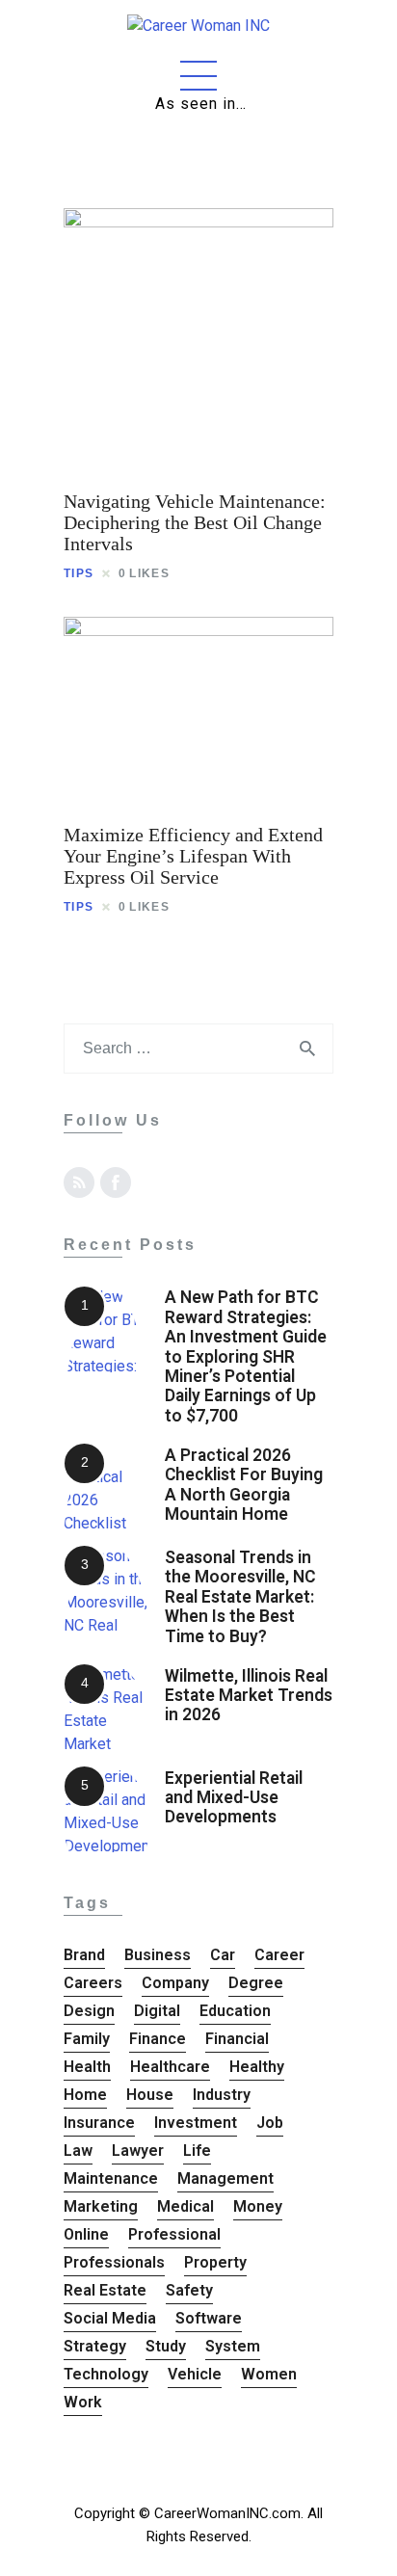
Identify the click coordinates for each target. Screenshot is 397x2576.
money (258, 2206)
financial (237, 2039)
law (78, 2151)
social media (110, 2318)
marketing (101, 2206)
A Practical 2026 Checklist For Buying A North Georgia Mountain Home (244, 1485)
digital (157, 2011)
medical (185, 2206)
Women (269, 2374)
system (233, 2346)
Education (235, 2011)
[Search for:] (198, 1048)
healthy (257, 2067)
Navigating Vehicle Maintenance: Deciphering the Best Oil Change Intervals (195, 522)
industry (222, 2095)
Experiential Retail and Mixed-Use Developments (234, 1798)
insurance (99, 2123)
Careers (93, 1983)
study (166, 2346)
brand (84, 1955)
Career (279, 1955)
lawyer (138, 2151)
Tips (79, 573)
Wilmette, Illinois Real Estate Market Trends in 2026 (249, 1696)
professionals (114, 2262)
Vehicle (195, 2374)
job (270, 2123)
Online (86, 2234)
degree (256, 1983)
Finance (158, 2039)
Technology (106, 2374)
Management (225, 2178)
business (158, 1955)
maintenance (111, 2178)
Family (87, 2039)
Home (85, 2095)
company (175, 1983)
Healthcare (170, 2067)
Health (87, 2067)
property (215, 2262)
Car (223, 1955)
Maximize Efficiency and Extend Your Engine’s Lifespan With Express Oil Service (193, 856)
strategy (95, 2346)
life (197, 2151)
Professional (174, 2234)
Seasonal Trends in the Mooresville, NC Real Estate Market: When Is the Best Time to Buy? (240, 1597)
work (83, 2402)
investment (196, 2123)
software (209, 2318)
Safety (189, 2290)
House (150, 2095)
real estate (105, 2290)
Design (89, 2011)
